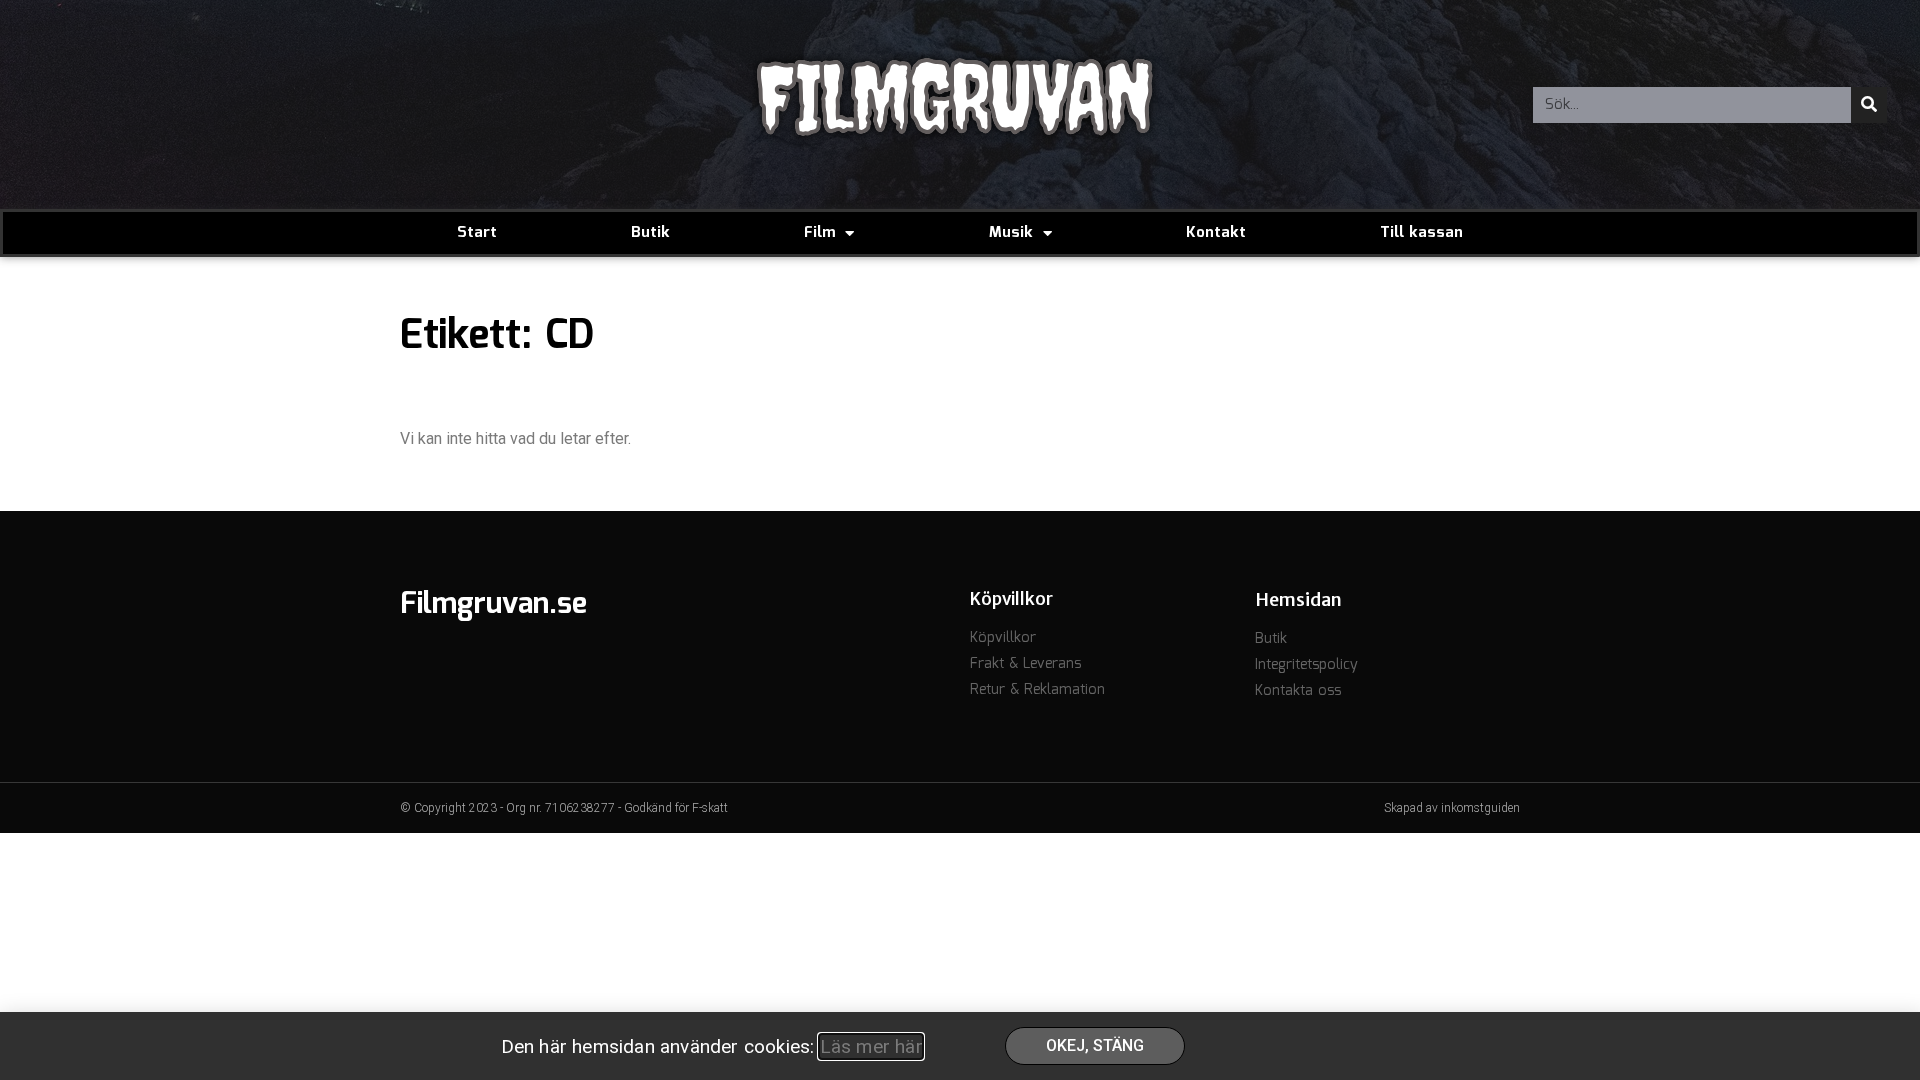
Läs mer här (871, 1046)
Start (477, 233)
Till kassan (1421, 233)
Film (819, 233)
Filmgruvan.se (493, 605)
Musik (1011, 233)
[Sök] (1869, 105)
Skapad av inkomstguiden (1452, 808)
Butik (650, 233)
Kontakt (1216, 233)
